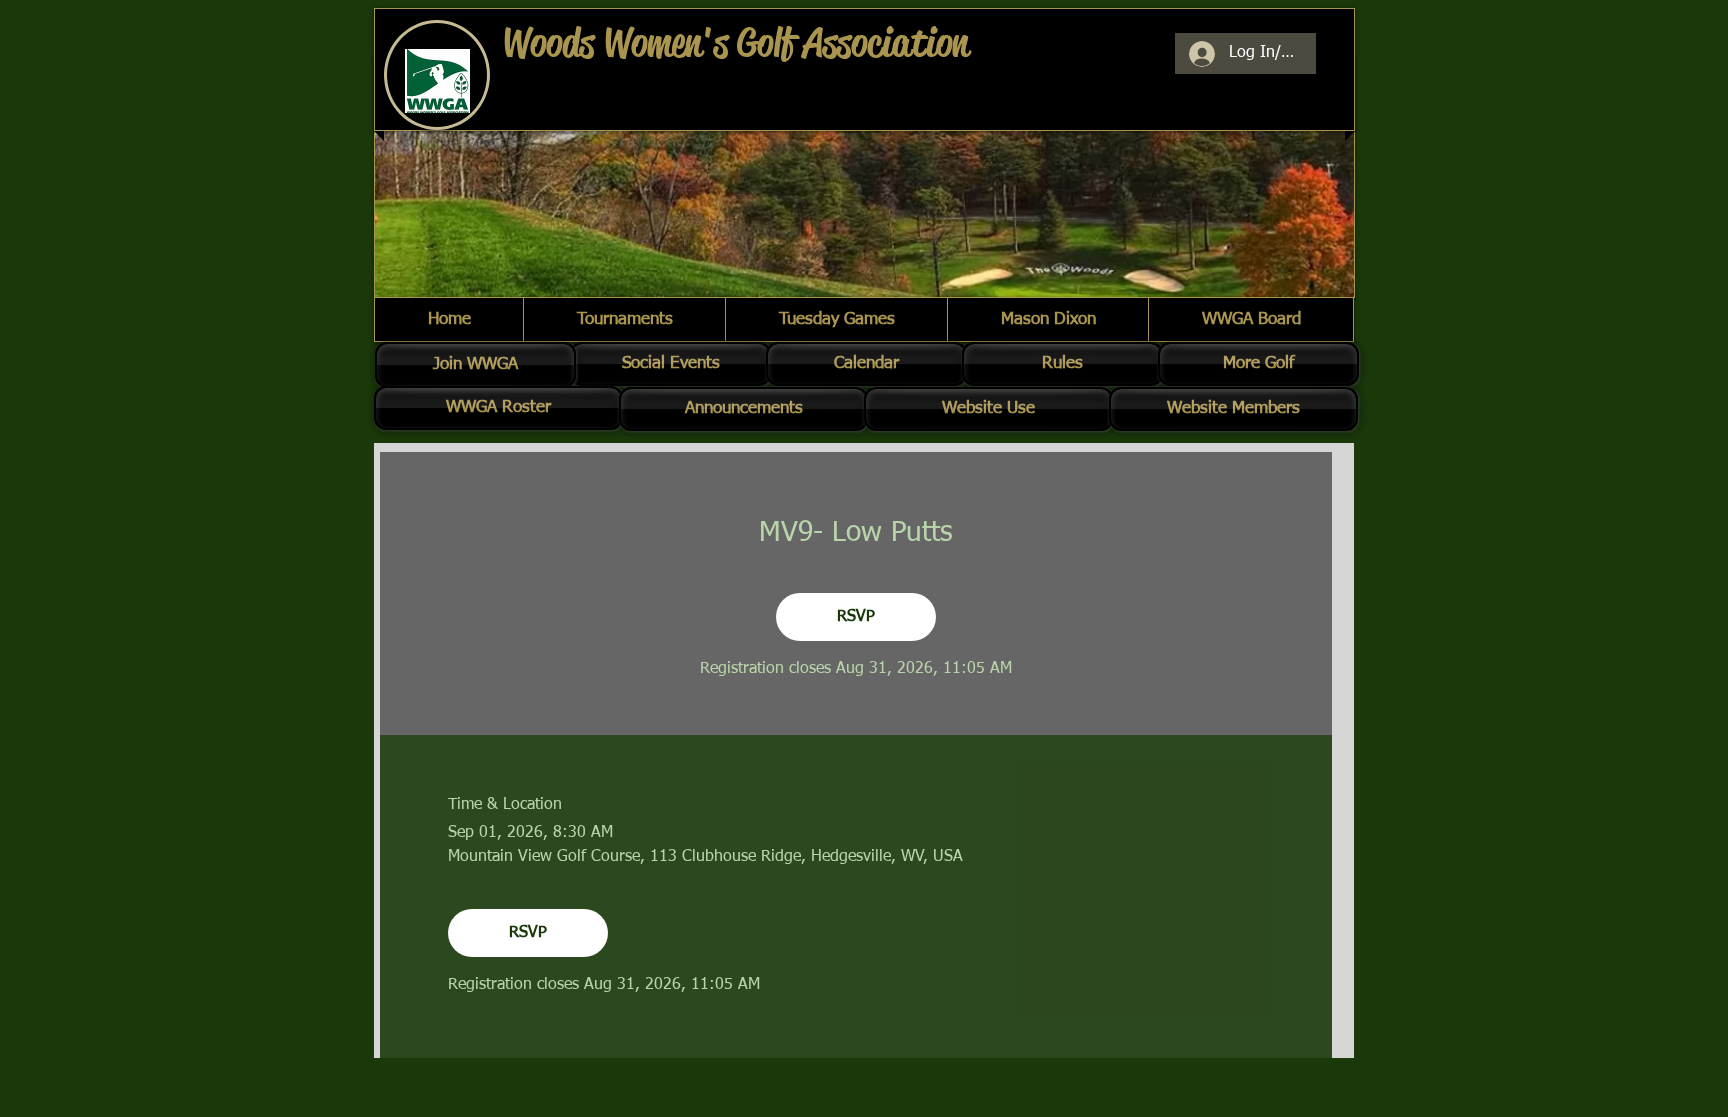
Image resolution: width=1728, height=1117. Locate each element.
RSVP (856, 617)
